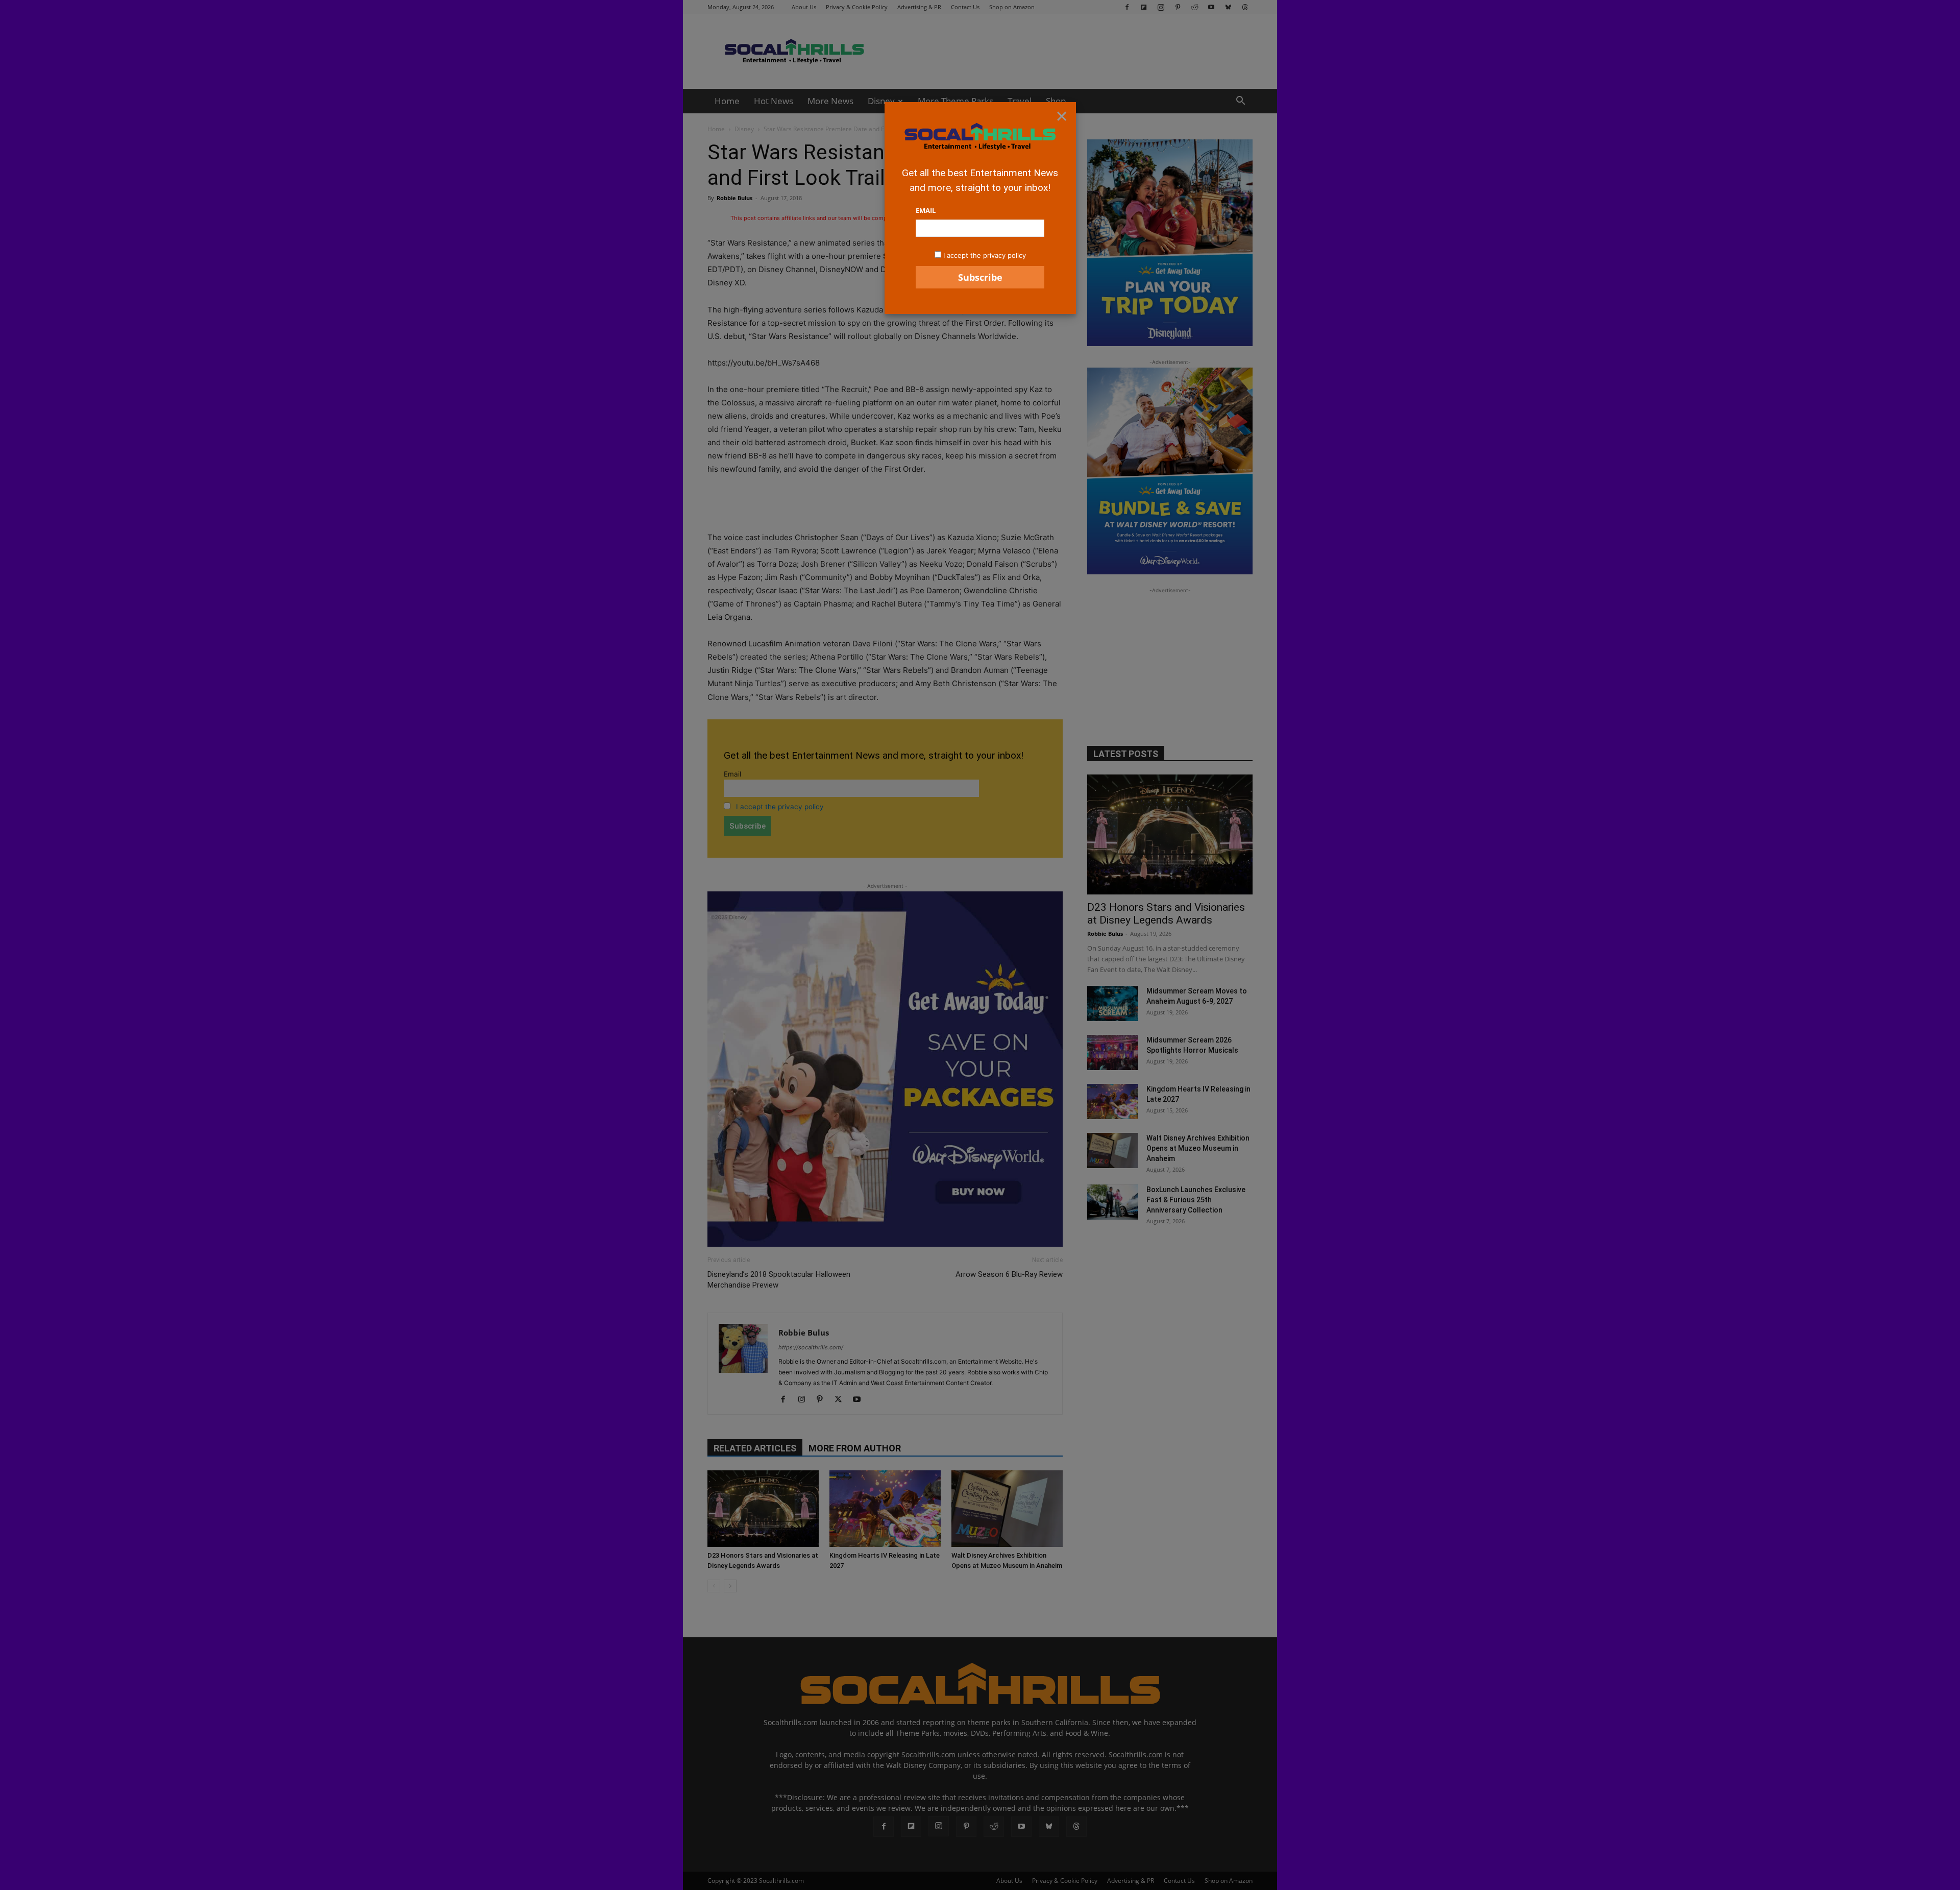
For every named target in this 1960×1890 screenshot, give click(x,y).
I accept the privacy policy (985, 255)
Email (926, 210)
